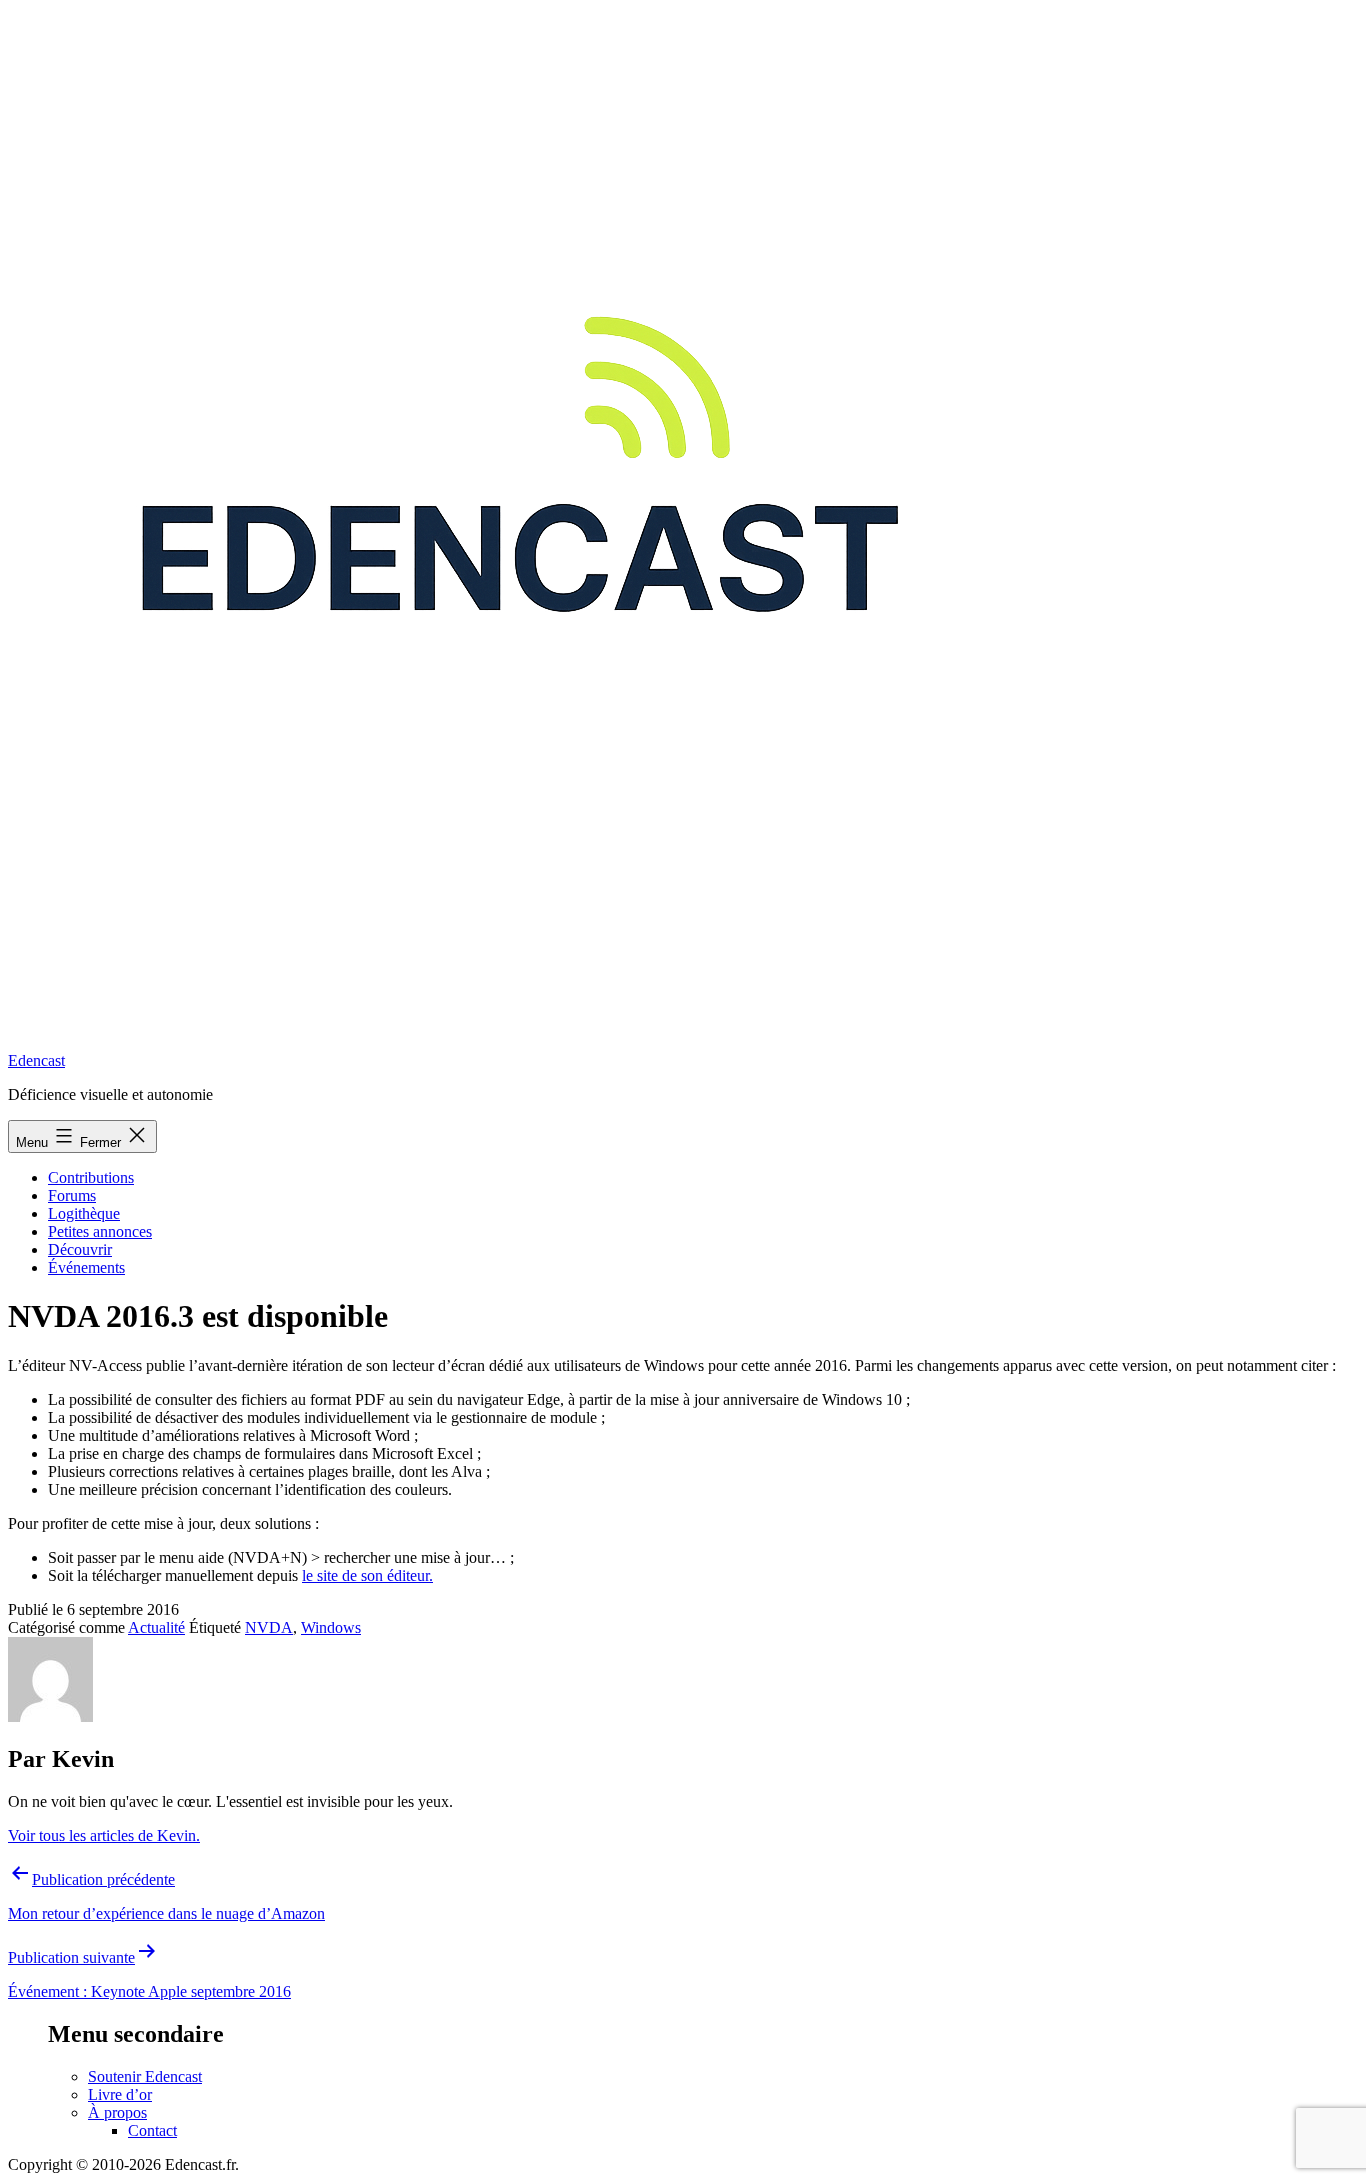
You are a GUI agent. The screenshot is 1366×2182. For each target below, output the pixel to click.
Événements (86, 1267)
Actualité (156, 1627)
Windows (331, 1627)
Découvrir (80, 1249)
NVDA (269, 1627)
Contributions (91, 1177)
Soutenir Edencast (145, 2076)
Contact (152, 2130)
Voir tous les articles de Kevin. (104, 1835)
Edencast (36, 1060)
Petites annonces (100, 1231)
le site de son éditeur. (367, 1575)
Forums (72, 1195)
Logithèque (84, 1213)
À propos (117, 2112)
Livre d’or (120, 2094)
